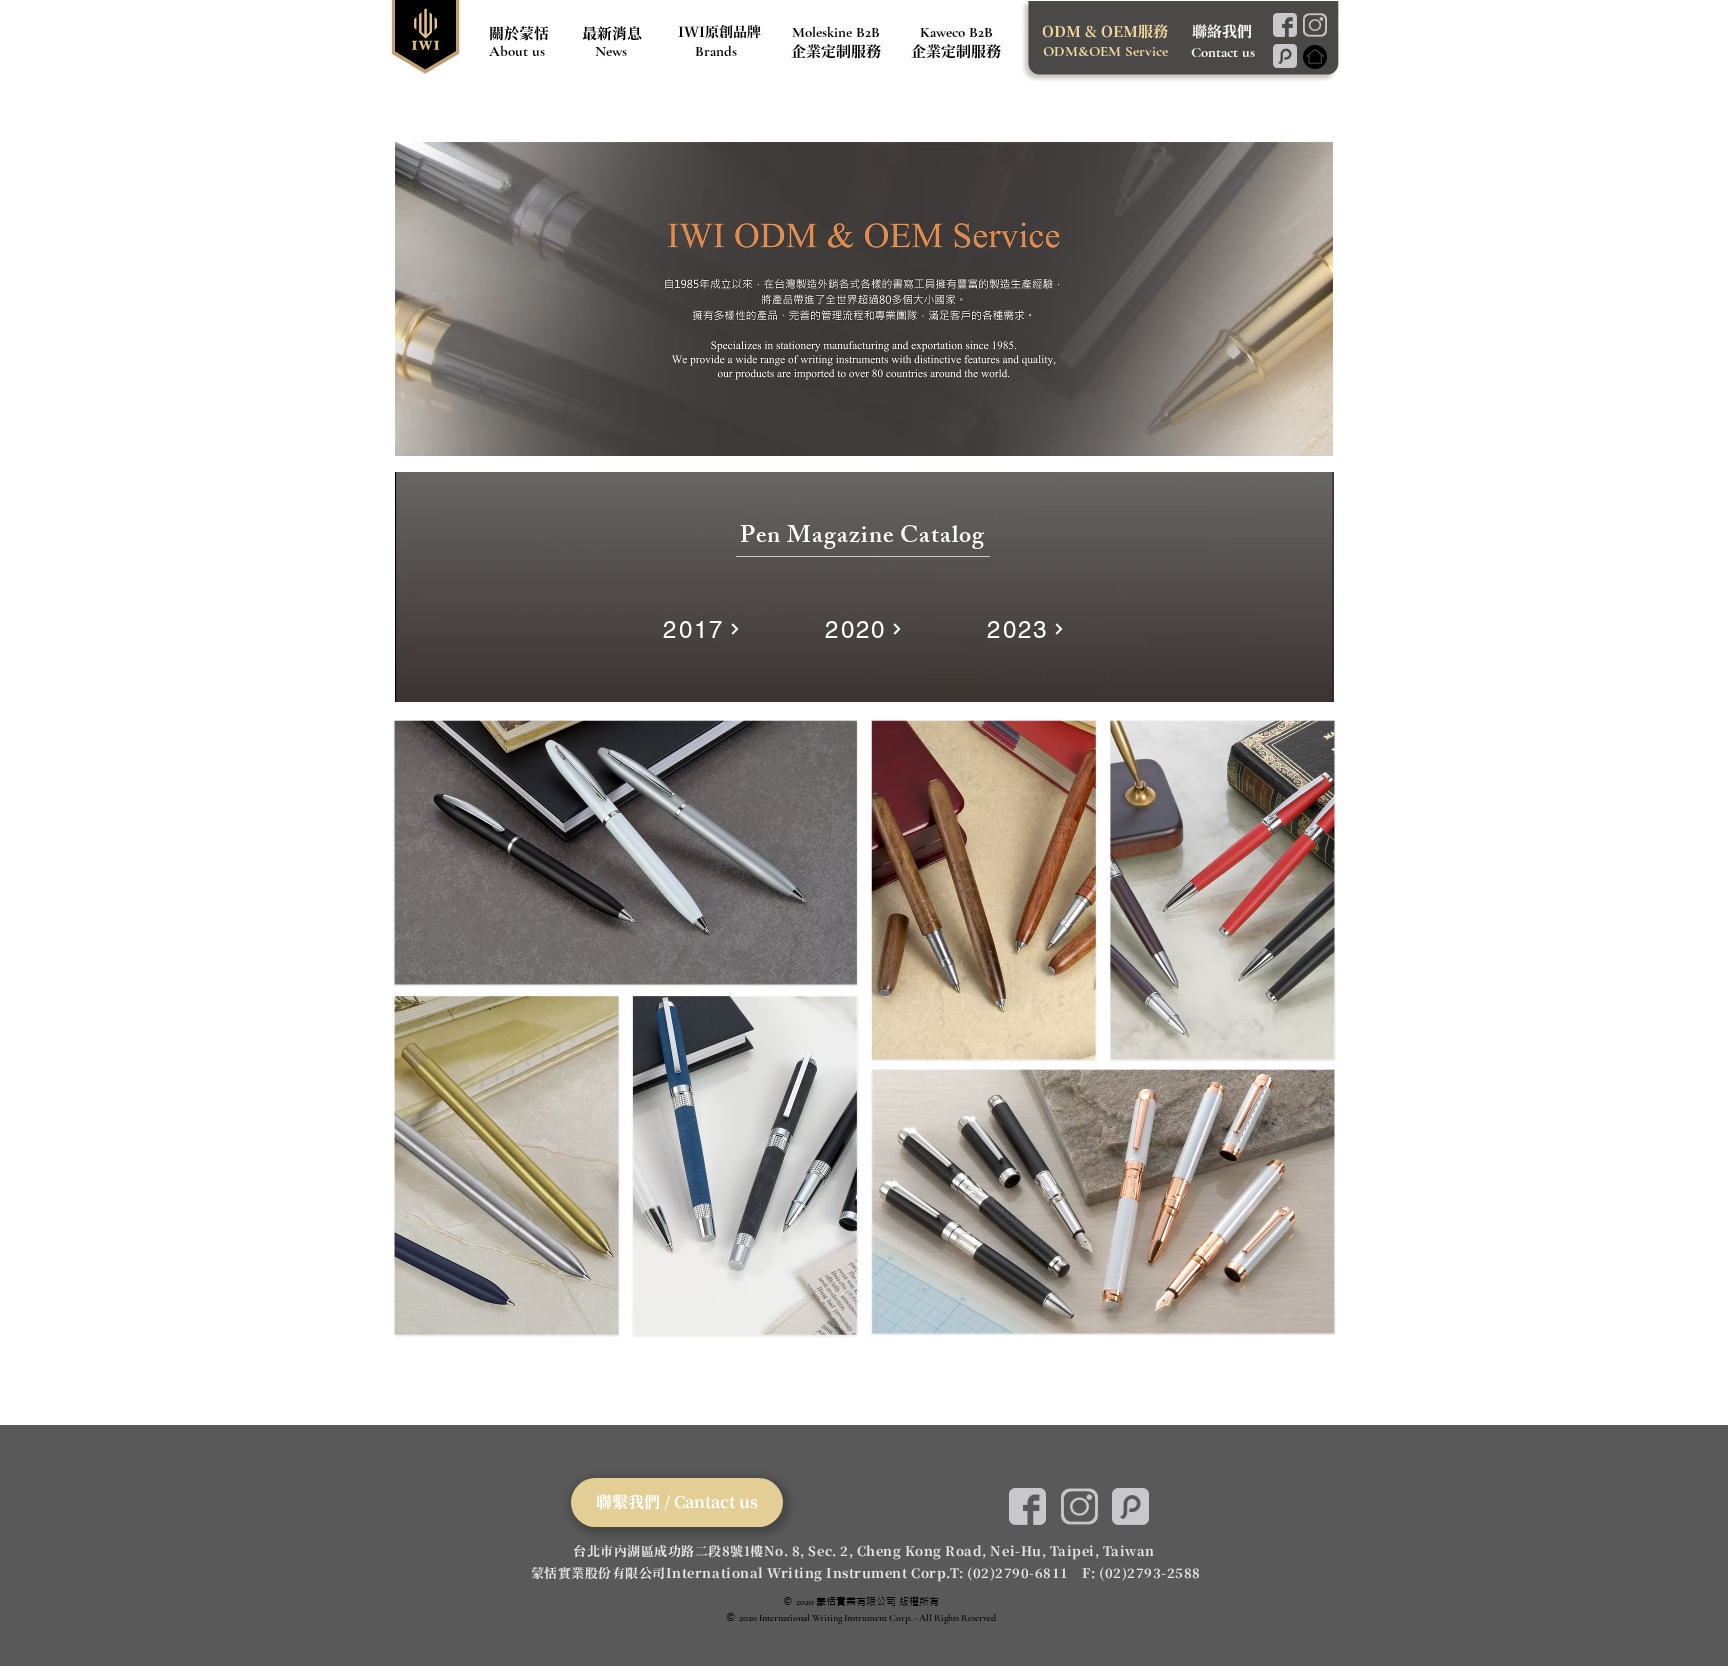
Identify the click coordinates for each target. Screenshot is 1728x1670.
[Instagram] (1314, 25)
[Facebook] (1284, 25)
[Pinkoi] (1284, 56)
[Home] (1314, 57)
